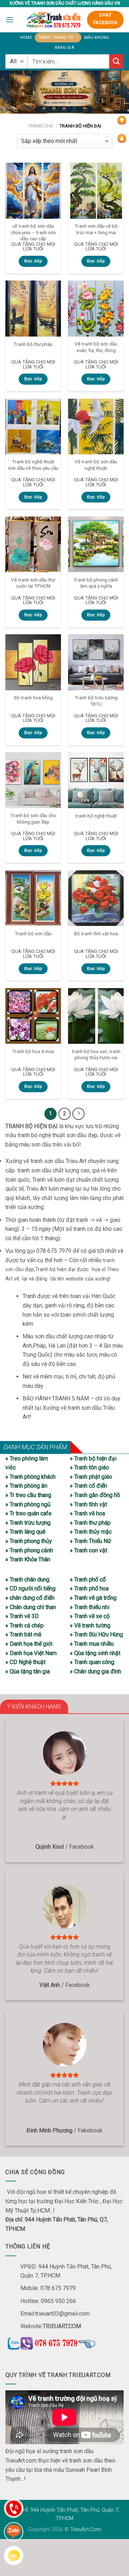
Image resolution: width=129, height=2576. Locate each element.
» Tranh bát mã (23, 1634)
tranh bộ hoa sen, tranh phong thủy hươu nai (96, 1055)
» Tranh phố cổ (88, 1579)
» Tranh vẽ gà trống (93, 1598)
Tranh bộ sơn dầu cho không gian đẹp (33, 819)
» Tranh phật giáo (91, 1477)
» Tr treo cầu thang (28, 1495)
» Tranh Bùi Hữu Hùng (96, 1634)
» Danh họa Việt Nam (31, 1653)
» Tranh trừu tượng (28, 1523)
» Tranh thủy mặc (91, 1532)
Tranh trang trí (56, 38)
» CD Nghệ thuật (25, 1662)
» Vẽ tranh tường (90, 1625)
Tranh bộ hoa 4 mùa (33, 1051)
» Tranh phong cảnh (29, 1550)
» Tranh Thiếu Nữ (90, 1541)
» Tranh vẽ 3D (22, 1616)
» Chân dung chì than (31, 1607)
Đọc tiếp (33, 261)
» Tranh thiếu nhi (90, 1607)
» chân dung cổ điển (30, 1598)
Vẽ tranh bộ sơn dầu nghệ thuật (96, 465)
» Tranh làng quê (25, 1532)
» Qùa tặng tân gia (28, 1671)
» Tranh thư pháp (90, 1523)
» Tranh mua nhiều (92, 1644)
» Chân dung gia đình (95, 1671)
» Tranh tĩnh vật (89, 1504)
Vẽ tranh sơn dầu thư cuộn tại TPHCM (33, 583)
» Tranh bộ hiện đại (93, 1458)
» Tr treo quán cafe (28, 1513)
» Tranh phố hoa (89, 1588)
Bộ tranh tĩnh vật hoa (96, 933)
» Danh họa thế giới (29, 1644)
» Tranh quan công (92, 1662)
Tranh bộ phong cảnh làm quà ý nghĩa (96, 583)
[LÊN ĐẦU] (122, 120)
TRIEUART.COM (62, 2326)
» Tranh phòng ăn (26, 1486)
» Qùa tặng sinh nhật (95, 1653)
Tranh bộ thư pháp (33, 344)
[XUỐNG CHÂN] (122, 138)
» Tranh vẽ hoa (87, 1513)
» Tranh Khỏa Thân (28, 1559)
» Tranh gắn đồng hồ (95, 1495)
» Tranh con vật (89, 1550)
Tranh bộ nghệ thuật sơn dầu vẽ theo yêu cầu (33, 465)
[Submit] (116, 61)
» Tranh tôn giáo (89, 1467)
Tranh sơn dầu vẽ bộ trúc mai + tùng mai (96, 229)
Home (26, 38)
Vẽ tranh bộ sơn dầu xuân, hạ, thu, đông (96, 347)
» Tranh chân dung (27, 1579)
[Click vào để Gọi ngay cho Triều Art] (64, 2342)
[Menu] (10, 20)
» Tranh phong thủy (29, 1541)
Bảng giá (64, 48)
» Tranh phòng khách (30, 1477)
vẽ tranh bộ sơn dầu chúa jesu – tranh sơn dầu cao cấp (33, 232)
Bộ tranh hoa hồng (33, 698)
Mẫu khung (97, 38)
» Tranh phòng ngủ (28, 1504)
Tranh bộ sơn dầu (33, 933)
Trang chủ (40, 126)
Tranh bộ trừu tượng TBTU (96, 701)
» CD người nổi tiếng (30, 1588)
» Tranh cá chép (25, 1625)
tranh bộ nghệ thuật (96, 816)
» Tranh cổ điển (89, 1486)
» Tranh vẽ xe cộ (90, 1616)
